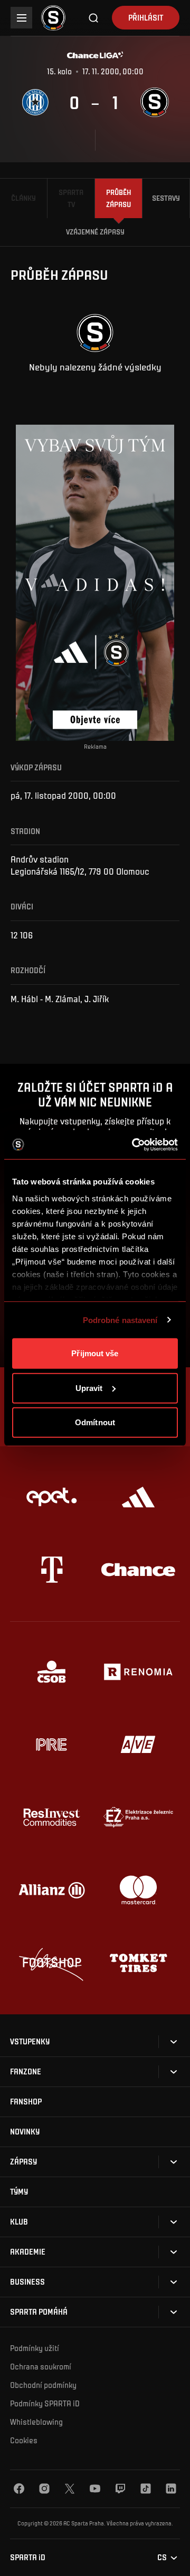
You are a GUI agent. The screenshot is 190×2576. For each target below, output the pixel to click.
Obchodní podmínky (43, 2385)
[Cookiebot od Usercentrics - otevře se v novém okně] (134, 1144)
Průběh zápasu (119, 198)
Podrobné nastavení (120, 1320)
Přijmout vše (95, 1353)
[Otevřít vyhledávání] (94, 18)
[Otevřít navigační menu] (21, 18)
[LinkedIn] (171, 2489)
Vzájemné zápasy (95, 232)
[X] (70, 2489)
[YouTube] (95, 2489)
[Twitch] (120, 2489)
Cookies (24, 2440)
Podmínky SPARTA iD (45, 2403)
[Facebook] (19, 2489)
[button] (30, 2041)
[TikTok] (146, 2489)
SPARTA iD (28, 2557)
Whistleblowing (36, 2422)
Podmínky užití (35, 2348)
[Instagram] (44, 2489)
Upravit (89, 1388)
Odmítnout (95, 1422)
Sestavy (166, 198)
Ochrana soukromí (41, 2366)
